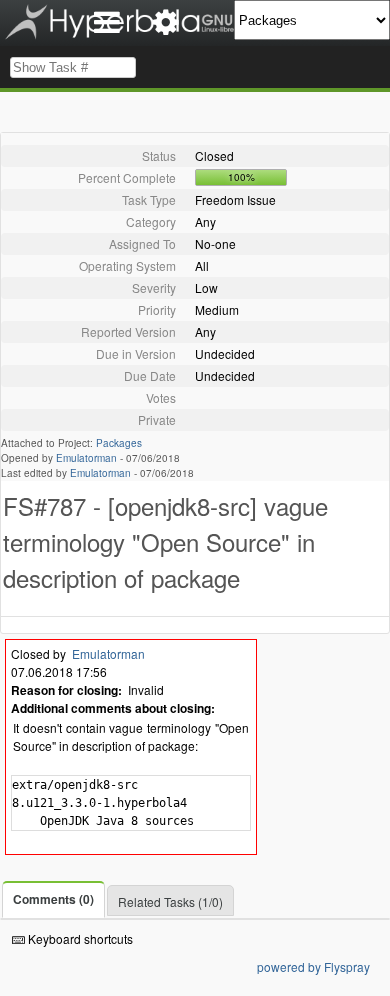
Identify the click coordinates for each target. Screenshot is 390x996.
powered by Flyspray (313, 966)
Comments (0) (53, 899)
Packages (119, 443)
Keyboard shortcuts (79, 938)
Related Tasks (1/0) (170, 901)
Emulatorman (86, 458)
